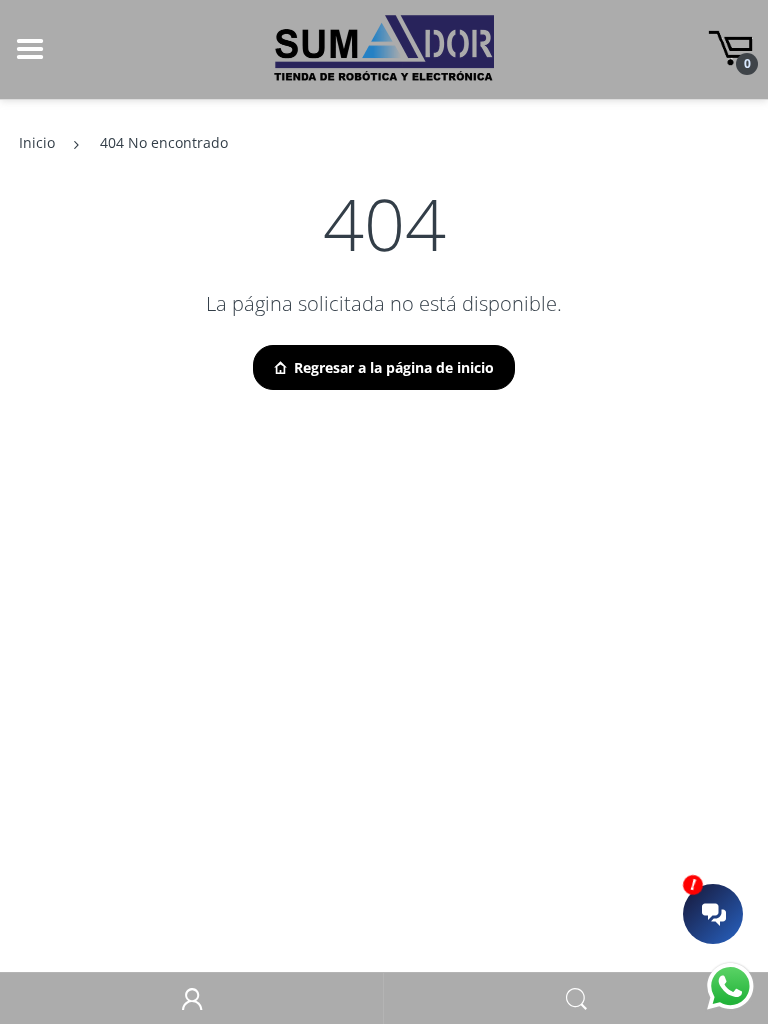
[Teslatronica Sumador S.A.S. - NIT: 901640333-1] (384, 47)
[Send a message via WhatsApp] (730, 986)
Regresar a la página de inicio (394, 367)
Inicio (37, 142)
